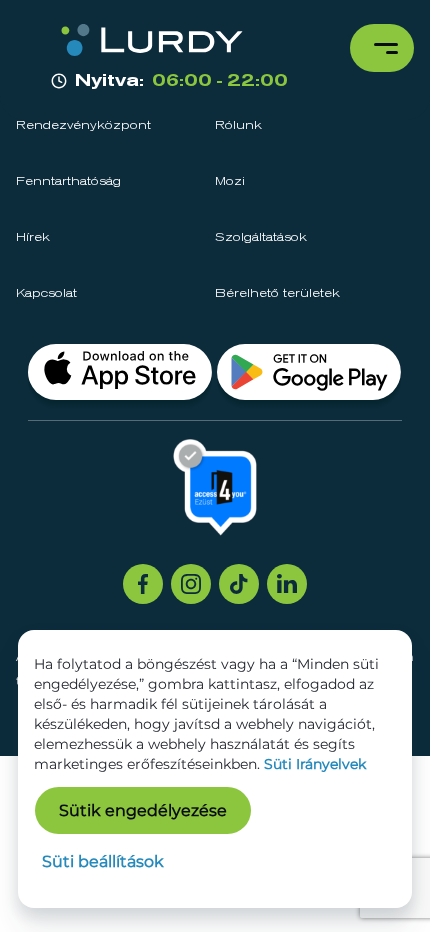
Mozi (230, 182)
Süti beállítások (103, 861)
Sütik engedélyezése (143, 810)
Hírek (33, 238)
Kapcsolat (46, 294)
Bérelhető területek (277, 294)
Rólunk (238, 126)
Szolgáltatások (261, 238)
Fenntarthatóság (68, 182)
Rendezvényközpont (83, 126)
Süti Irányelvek (315, 764)
